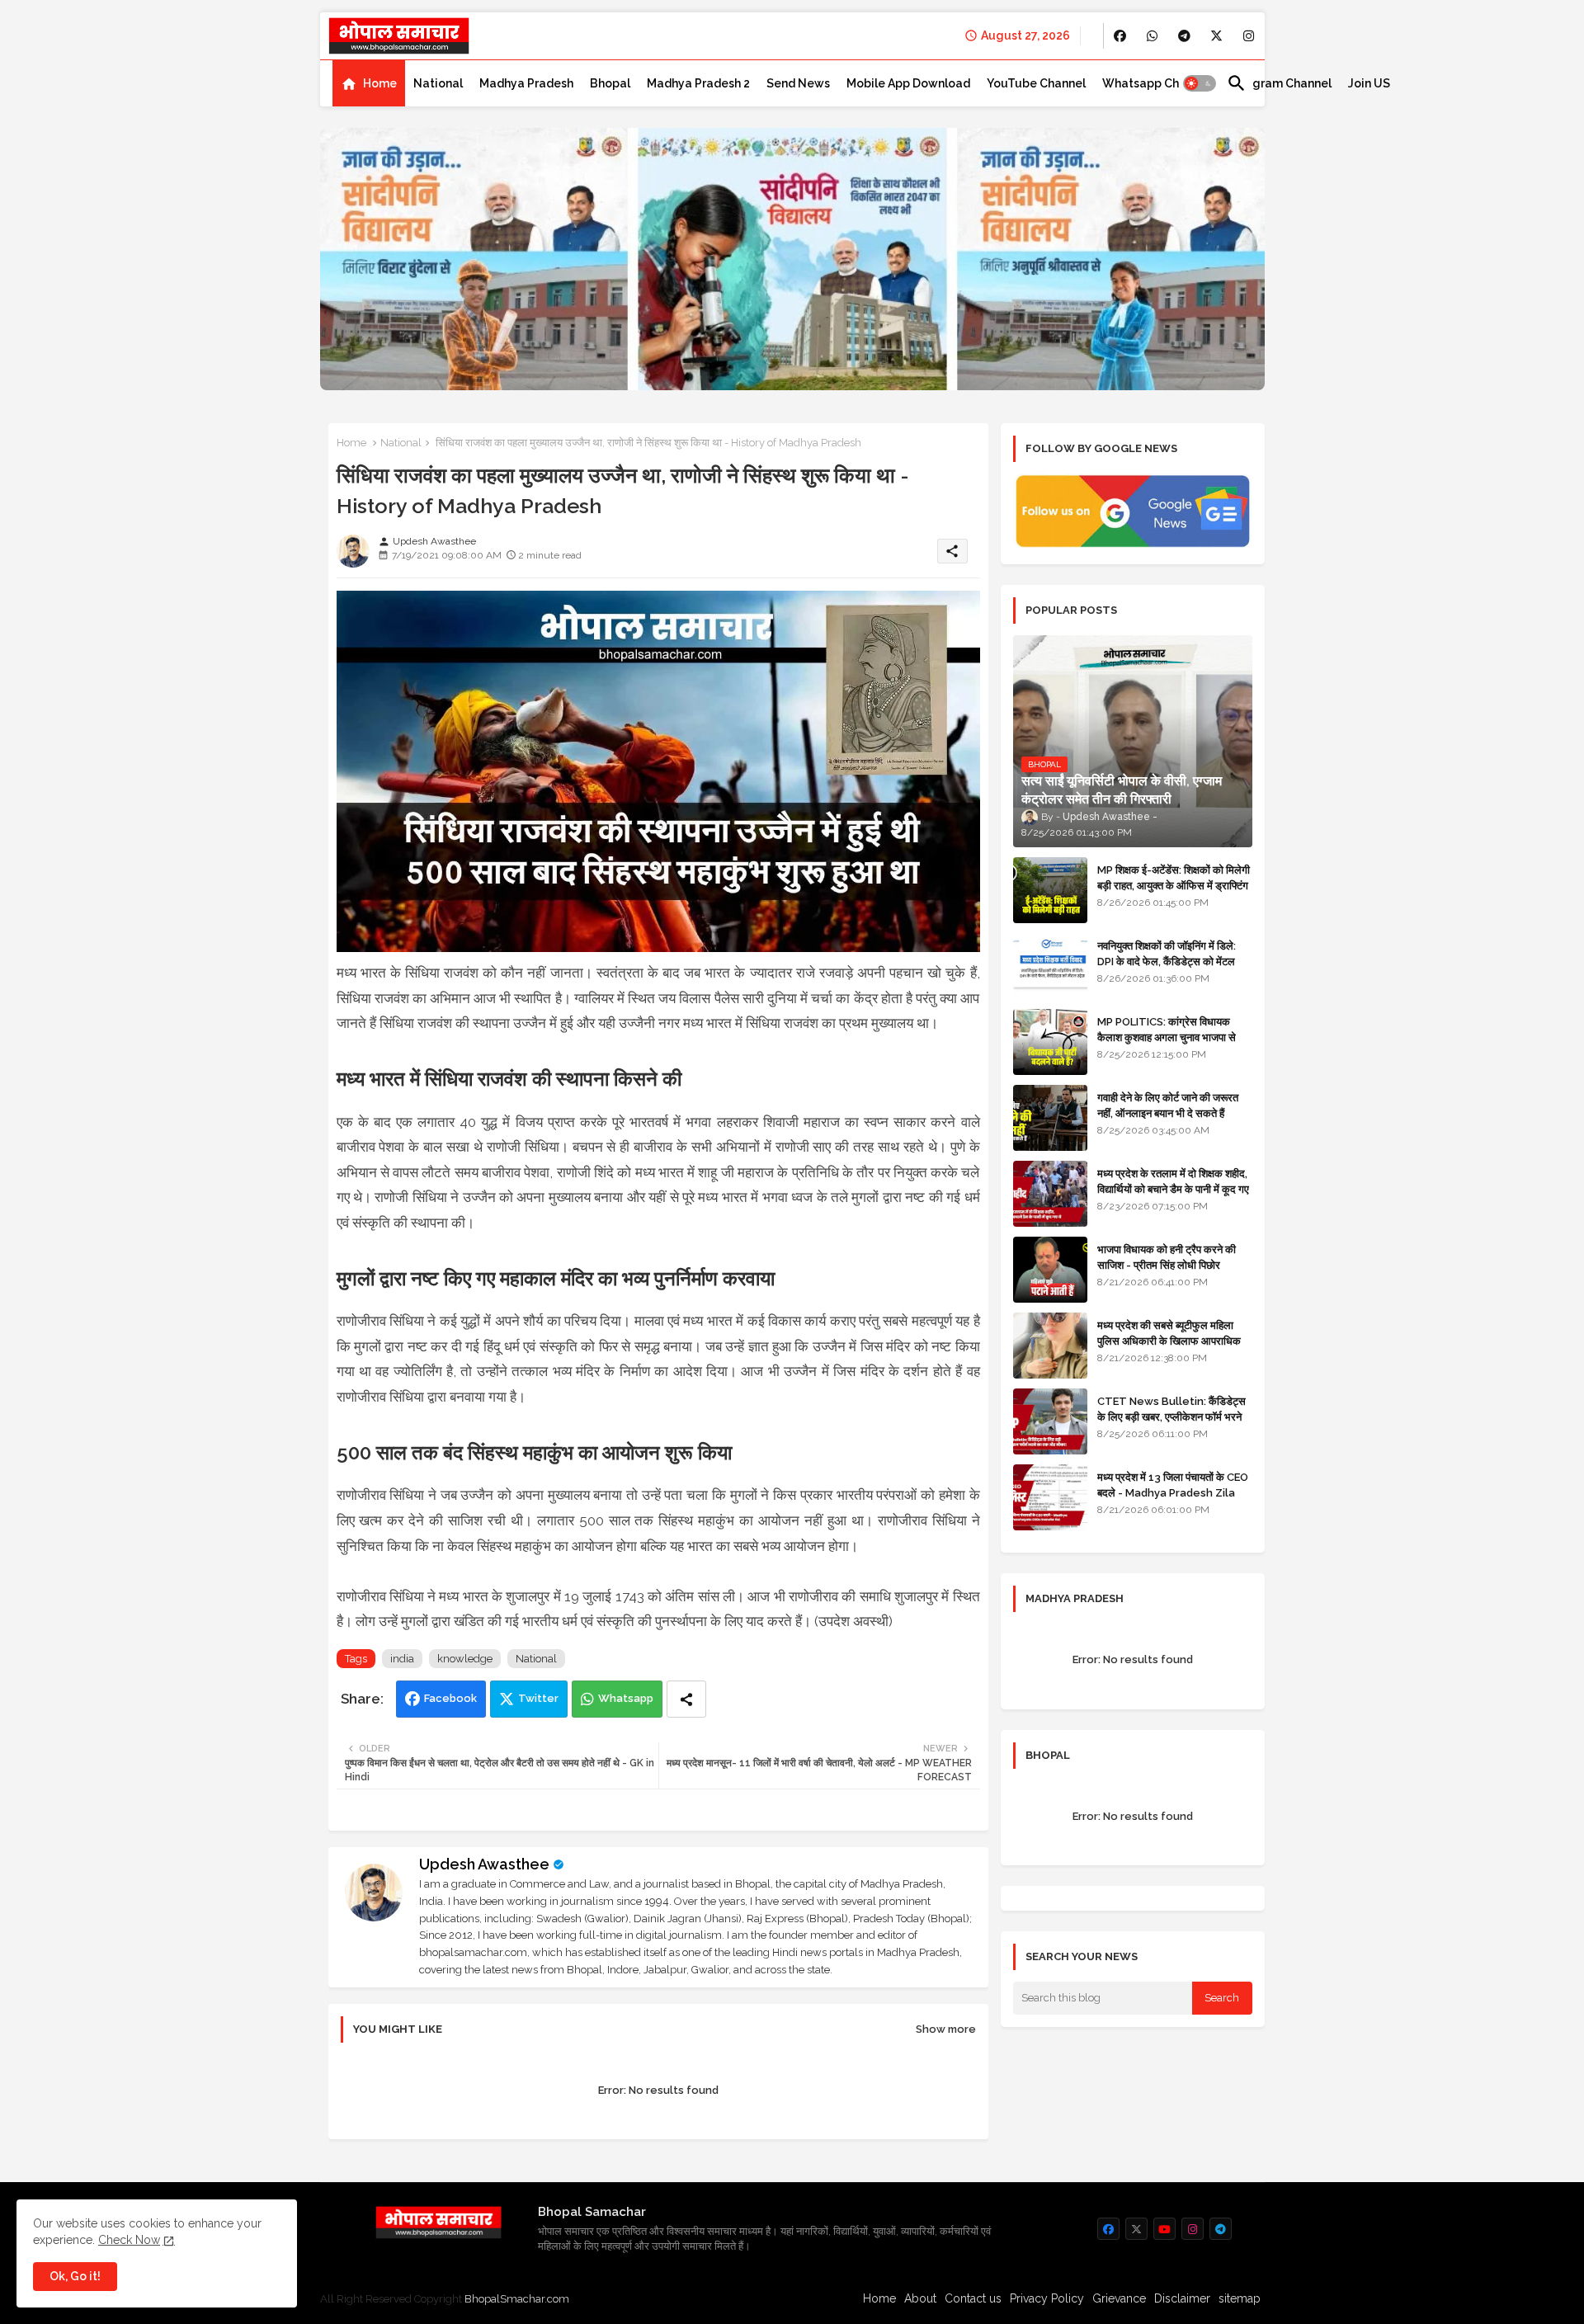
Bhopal (610, 83)
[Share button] (686, 1699)
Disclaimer (1182, 2298)
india (402, 1659)
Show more (946, 2029)
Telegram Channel (1279, 83)
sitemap (1240, 2298)
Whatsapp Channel (1156, 83)
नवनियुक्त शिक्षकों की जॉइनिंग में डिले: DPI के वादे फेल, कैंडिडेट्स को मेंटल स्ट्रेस (1167, 961)
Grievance (1119, 2298)
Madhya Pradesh (526, 83)
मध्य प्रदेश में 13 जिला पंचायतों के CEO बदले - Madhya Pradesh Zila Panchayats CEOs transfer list (1173, 1500)
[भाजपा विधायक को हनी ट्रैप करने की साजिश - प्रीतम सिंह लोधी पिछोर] (1050, 1270)
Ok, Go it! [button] (75, 2276)
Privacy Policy (1047, 2298)
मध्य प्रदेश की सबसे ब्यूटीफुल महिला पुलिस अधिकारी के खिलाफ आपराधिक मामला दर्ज (1169, 1340)
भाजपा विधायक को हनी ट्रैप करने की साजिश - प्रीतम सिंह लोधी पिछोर (1167, 1257)
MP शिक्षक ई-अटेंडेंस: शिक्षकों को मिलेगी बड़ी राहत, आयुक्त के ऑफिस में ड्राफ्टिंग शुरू (1174, 885)
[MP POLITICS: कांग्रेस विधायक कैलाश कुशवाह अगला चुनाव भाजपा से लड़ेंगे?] (1050, 1042)
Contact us (973, 2298)
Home (380, 83)
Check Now (129, 2240)
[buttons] (1120, 36)
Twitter (538, 1698)
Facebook (450, 1698)
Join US (1369, 83)
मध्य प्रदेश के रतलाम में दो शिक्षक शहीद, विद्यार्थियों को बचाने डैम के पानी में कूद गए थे (1173, 1188)
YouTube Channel (1036, 83)
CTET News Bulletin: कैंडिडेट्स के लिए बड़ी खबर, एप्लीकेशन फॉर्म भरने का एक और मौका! (1171, 1416)
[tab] (369, 83)
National (438, 83)
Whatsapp (626, 1698)
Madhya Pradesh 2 (698, 83)
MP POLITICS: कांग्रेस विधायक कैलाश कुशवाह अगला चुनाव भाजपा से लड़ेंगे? (1167, 1037)
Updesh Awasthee (484, 1864)
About (920, 2298)
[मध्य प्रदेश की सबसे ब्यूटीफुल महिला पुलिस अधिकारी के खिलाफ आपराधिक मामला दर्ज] (1050, 1346)
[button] (1200, 83)
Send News (798, 83)
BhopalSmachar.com (517, 2299)
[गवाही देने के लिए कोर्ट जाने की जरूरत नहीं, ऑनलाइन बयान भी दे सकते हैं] (1050, 1118)
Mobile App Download (908, 83)
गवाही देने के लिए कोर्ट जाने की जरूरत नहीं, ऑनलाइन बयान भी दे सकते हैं (1168, 1105)
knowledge (465, 1659)
